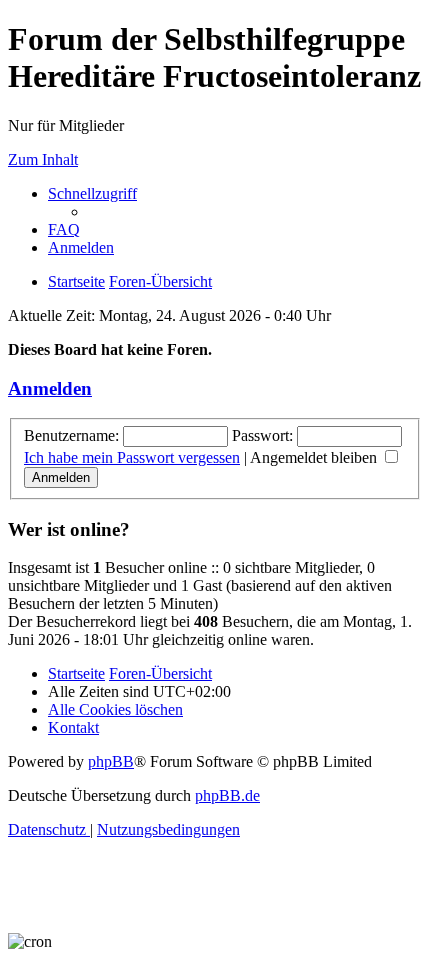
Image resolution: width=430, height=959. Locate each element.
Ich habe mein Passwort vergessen (132, 457)
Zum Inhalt (43, 159)
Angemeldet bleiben (315, 457)
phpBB (111, 761)
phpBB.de (227, 795)
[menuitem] (64, 229)
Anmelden (50, 388)
